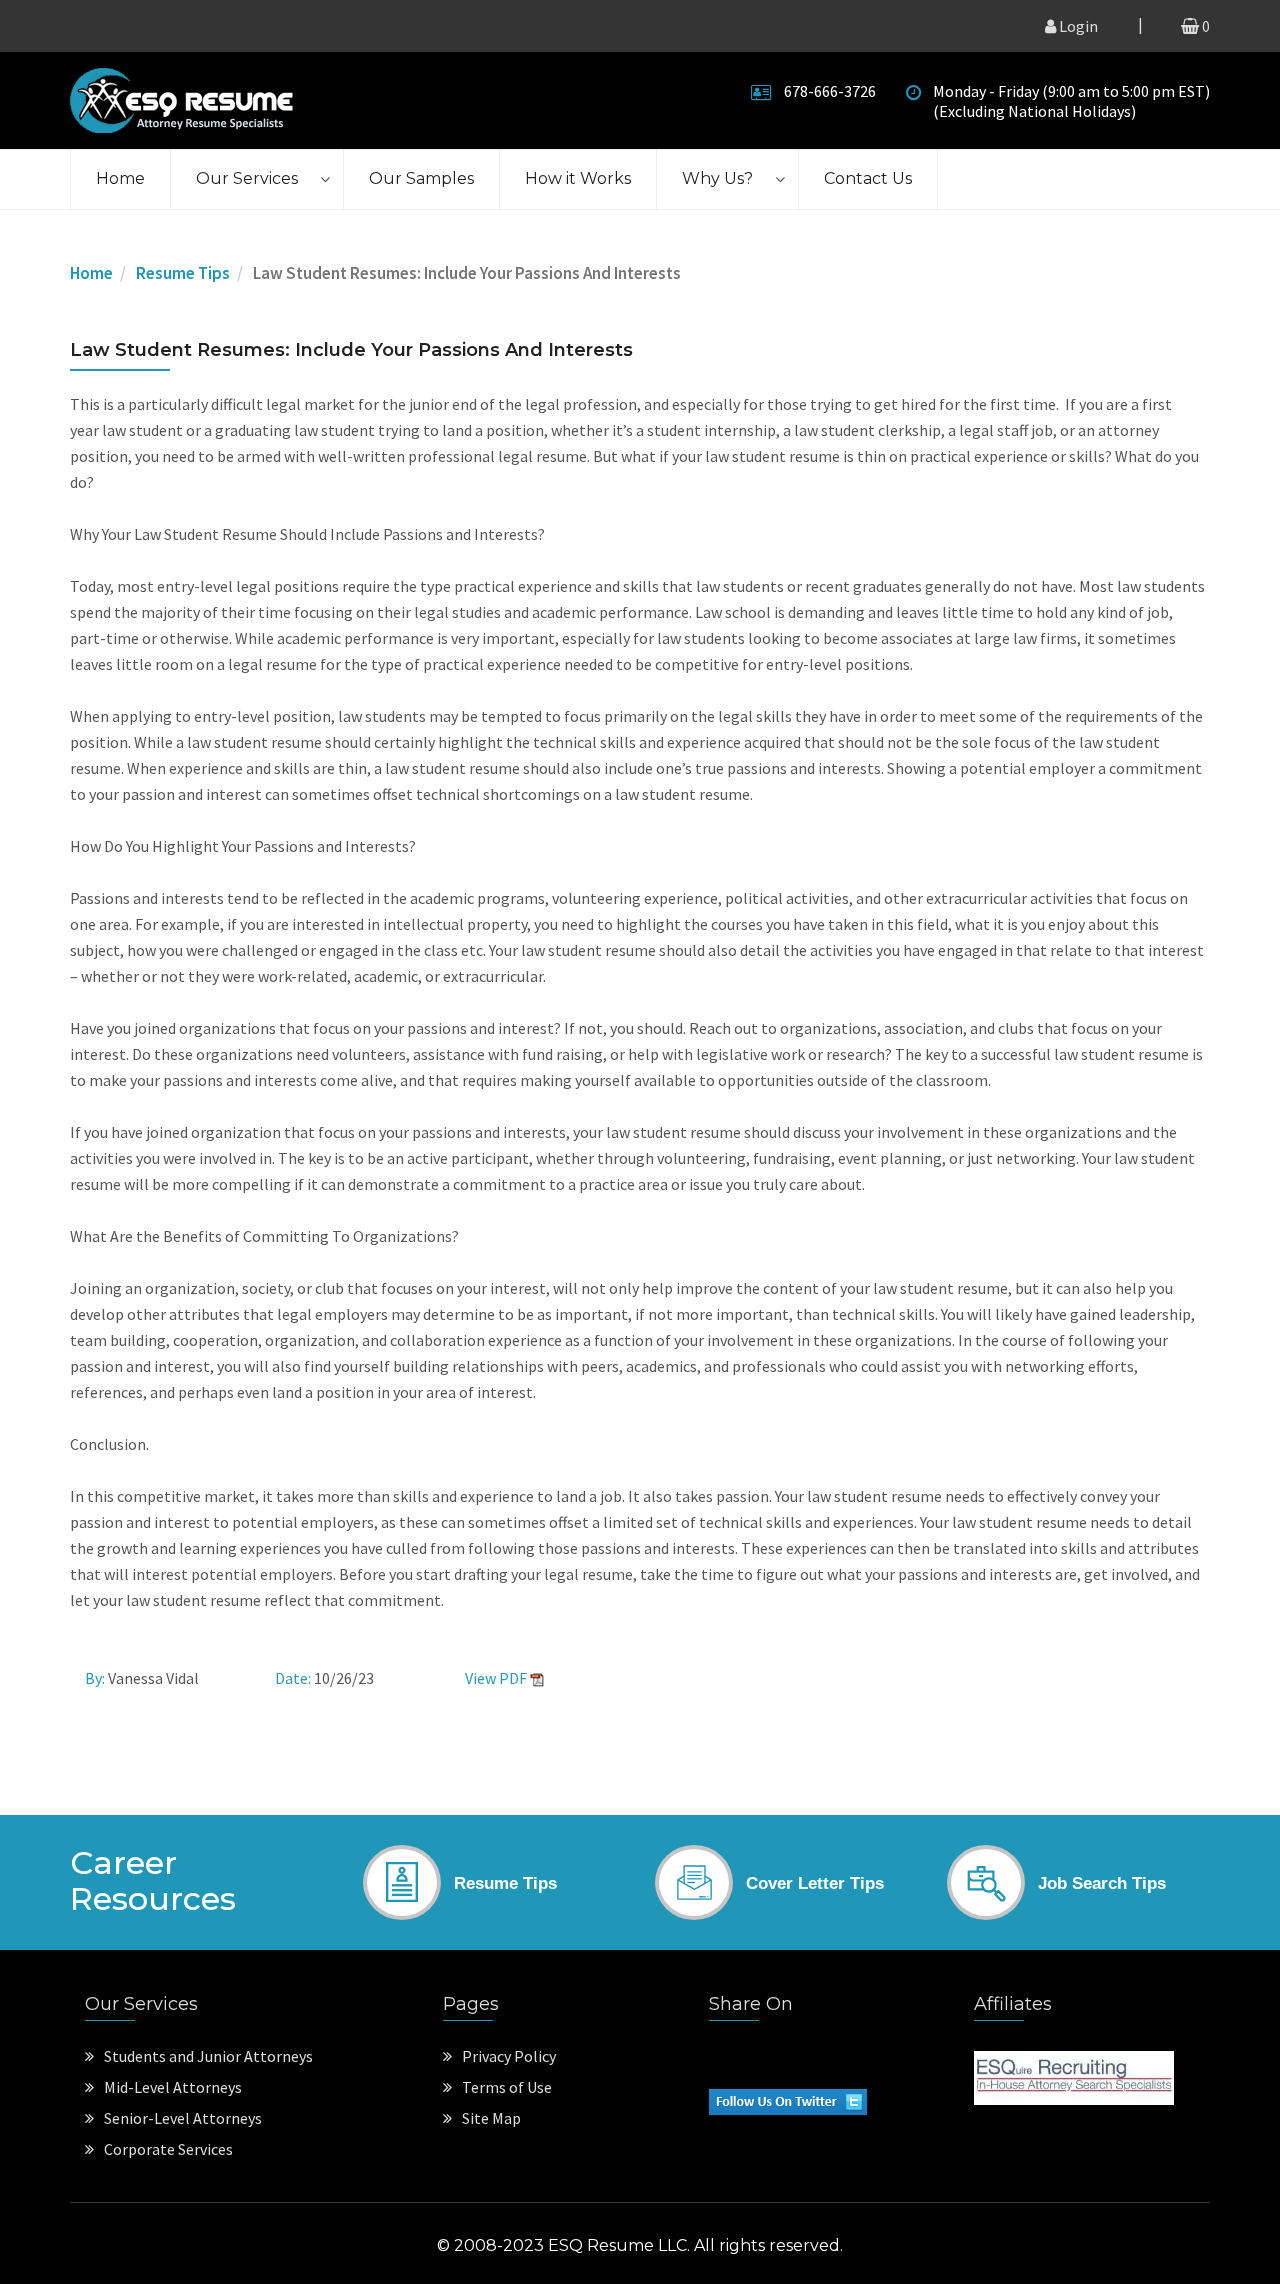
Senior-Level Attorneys (183, 2118)
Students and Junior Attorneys (208, 2056)
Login (1077, 26)
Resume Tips (183, 273)
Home (120, 178)
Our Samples (421, 178)
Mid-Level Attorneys (173, 2087)
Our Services (247, 178)
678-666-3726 (830, 91)
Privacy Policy (509, 2056)
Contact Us (868, 178)
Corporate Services (168, 2149)
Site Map (491, 2118)
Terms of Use (507, 2087)
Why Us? (717, 178)
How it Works (578, 178)
